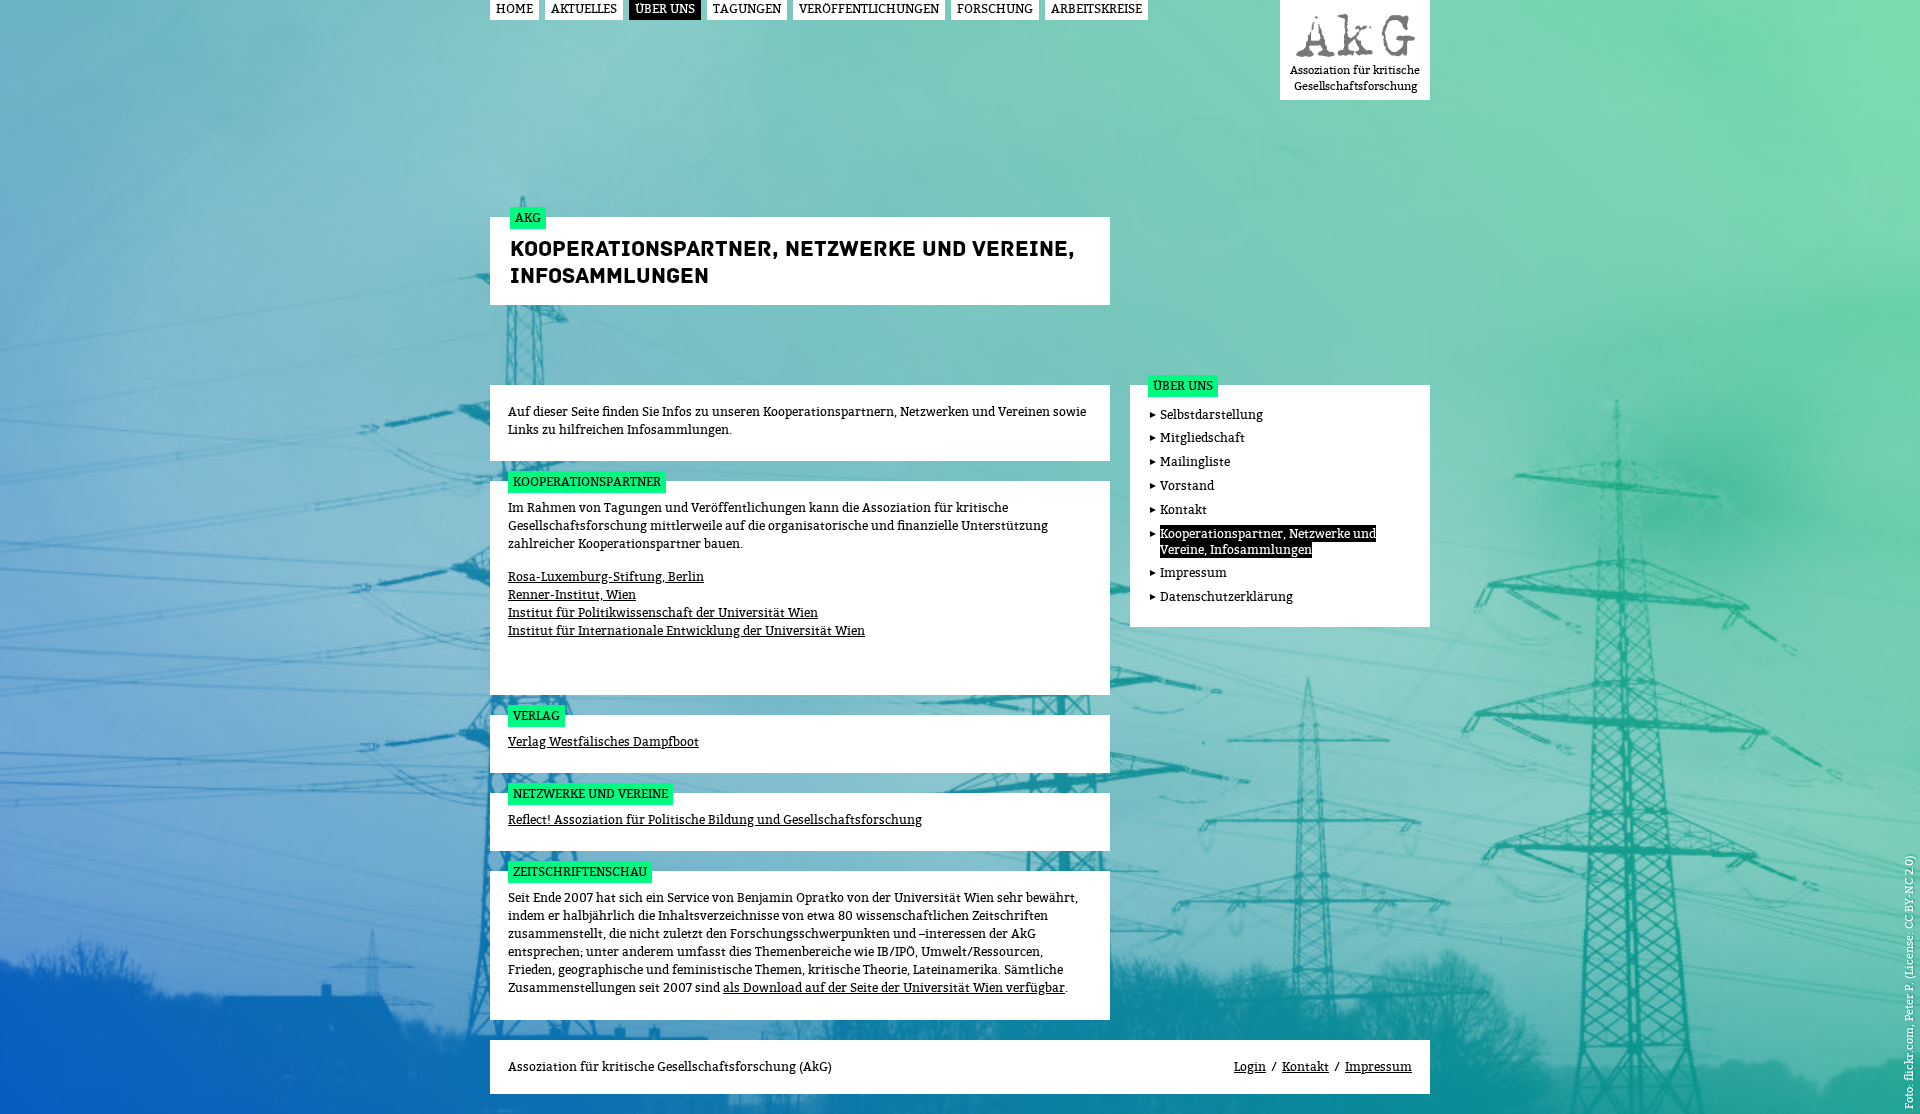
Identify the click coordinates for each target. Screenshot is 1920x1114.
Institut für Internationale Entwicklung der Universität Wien (686, 630)
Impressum (1193, 572)
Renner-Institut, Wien (572, 594)
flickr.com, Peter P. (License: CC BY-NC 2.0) (1908, 968)
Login (1250, 1066)
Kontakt (1183, 509)
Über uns (1183, 385)
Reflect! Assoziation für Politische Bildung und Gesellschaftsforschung (715, 819)
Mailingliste (1195, 461)
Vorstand (1187, 485)
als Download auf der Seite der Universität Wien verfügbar (894, 987)
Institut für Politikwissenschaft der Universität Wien (663, 612)
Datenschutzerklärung (1226, 596)
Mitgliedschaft (1202, 437)
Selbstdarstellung (1211, 414)
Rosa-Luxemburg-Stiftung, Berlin (606, 576)
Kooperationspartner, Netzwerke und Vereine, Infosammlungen (1268, 542)
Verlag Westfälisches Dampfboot (603, 741)
